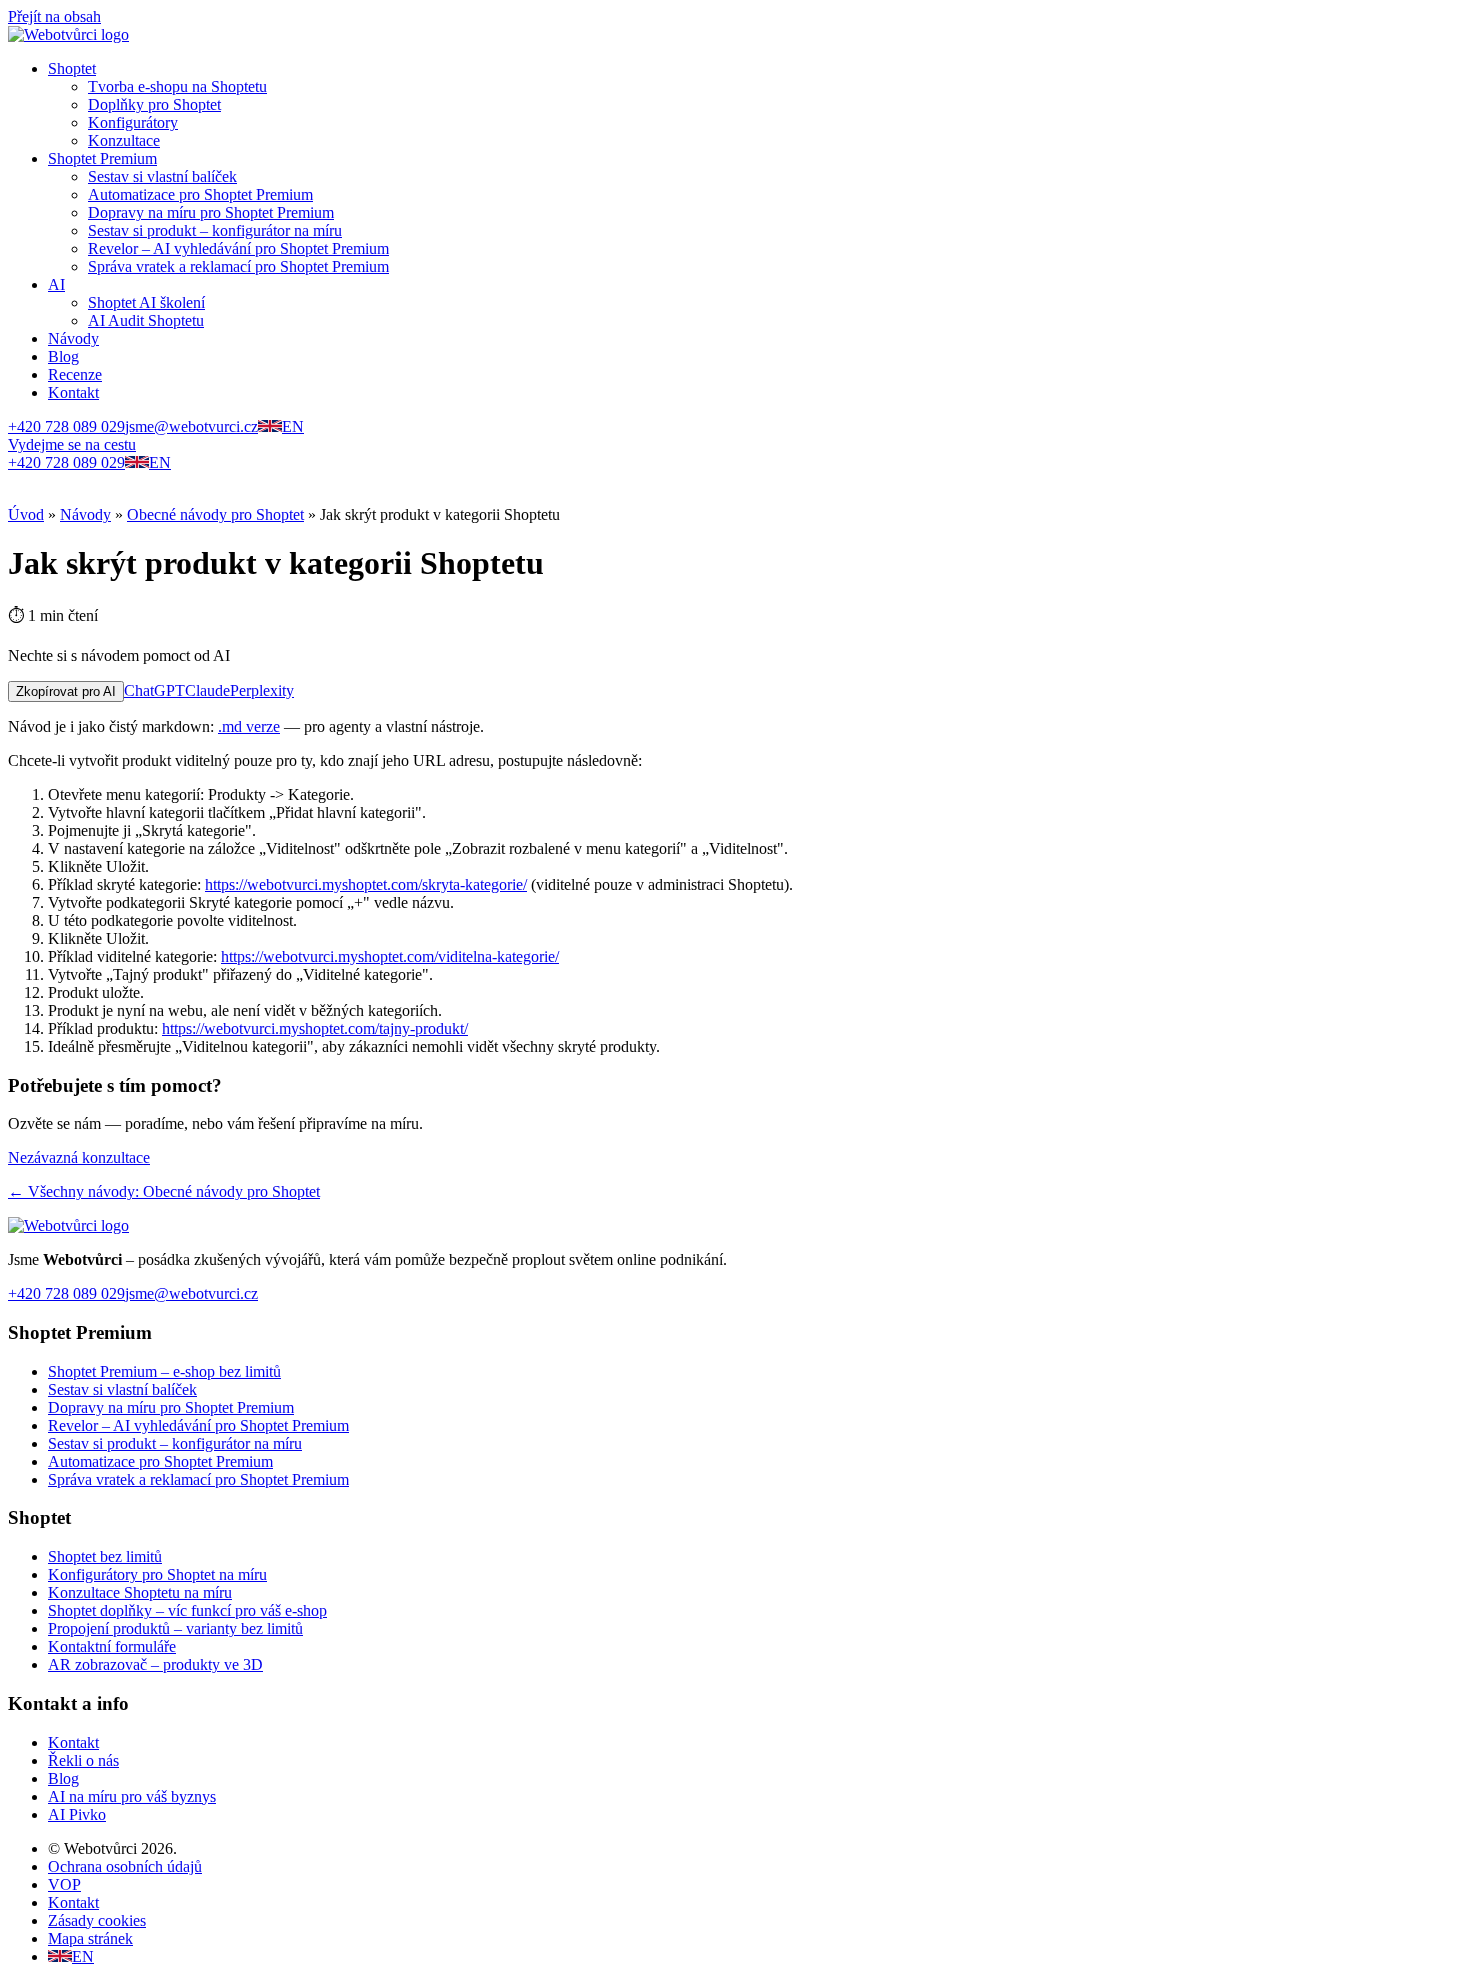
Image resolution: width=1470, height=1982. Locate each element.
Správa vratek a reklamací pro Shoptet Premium (238, 266)
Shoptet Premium (102, 158)
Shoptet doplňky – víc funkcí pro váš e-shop (187, 1610)
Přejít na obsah (54, 16)
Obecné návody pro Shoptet (215, 514)
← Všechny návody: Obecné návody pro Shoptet (164, 1191)
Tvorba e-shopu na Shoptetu (177, 86)
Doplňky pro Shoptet (154, 104)
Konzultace (124, 140)
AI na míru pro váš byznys (132, 1796)
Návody (73, 338)
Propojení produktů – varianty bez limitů (175, 1628)
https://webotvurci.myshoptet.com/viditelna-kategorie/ (390, 956)
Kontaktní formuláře (112, 1646)
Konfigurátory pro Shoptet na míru (157, 1574)
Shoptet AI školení (146, 302)
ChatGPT (154, 690)
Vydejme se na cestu (72, 444)
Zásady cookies (97, 1920)
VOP (64, 1884)
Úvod (26, 514)
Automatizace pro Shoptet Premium (200, 194)
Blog (63, 356)
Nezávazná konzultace (79, 1157)
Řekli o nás (83, 1760)
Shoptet (72, 68)
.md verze (249, 726)
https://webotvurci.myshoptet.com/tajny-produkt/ (315, 1028)
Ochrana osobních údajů (125, 1866)
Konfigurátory (133, 122)
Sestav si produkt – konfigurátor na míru (215, 230)
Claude (207, 690)
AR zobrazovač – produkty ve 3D (155, 1664)
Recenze (75, 374)
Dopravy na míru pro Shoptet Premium (211, 212)
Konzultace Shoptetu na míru (140, 1592)
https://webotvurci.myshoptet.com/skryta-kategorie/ (366, 884)
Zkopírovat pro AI (66, 691)
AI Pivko (77, 1814)
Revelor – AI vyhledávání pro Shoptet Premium (238, 248)
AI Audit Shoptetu (146, 320)
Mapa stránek (90, 1938)
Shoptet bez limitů (105, 1556)
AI (56, 284)
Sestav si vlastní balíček (162, 176)
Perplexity (262, 690)
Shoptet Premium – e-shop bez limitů (164, 1371)
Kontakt (73, 392)
